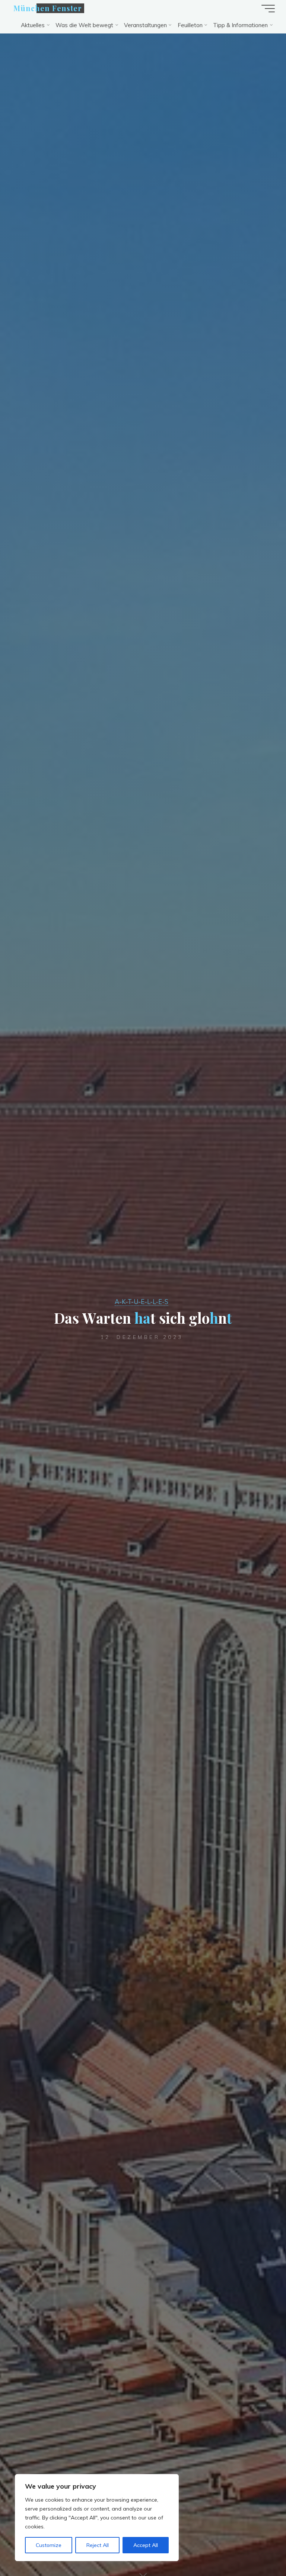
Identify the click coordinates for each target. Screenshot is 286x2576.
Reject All (98, 2545)
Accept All (146, 2545)
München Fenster (48, 8)
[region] (97, 2518)
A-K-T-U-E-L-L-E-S (142, 1302)
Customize (49, 2545)
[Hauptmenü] (268, 9)
